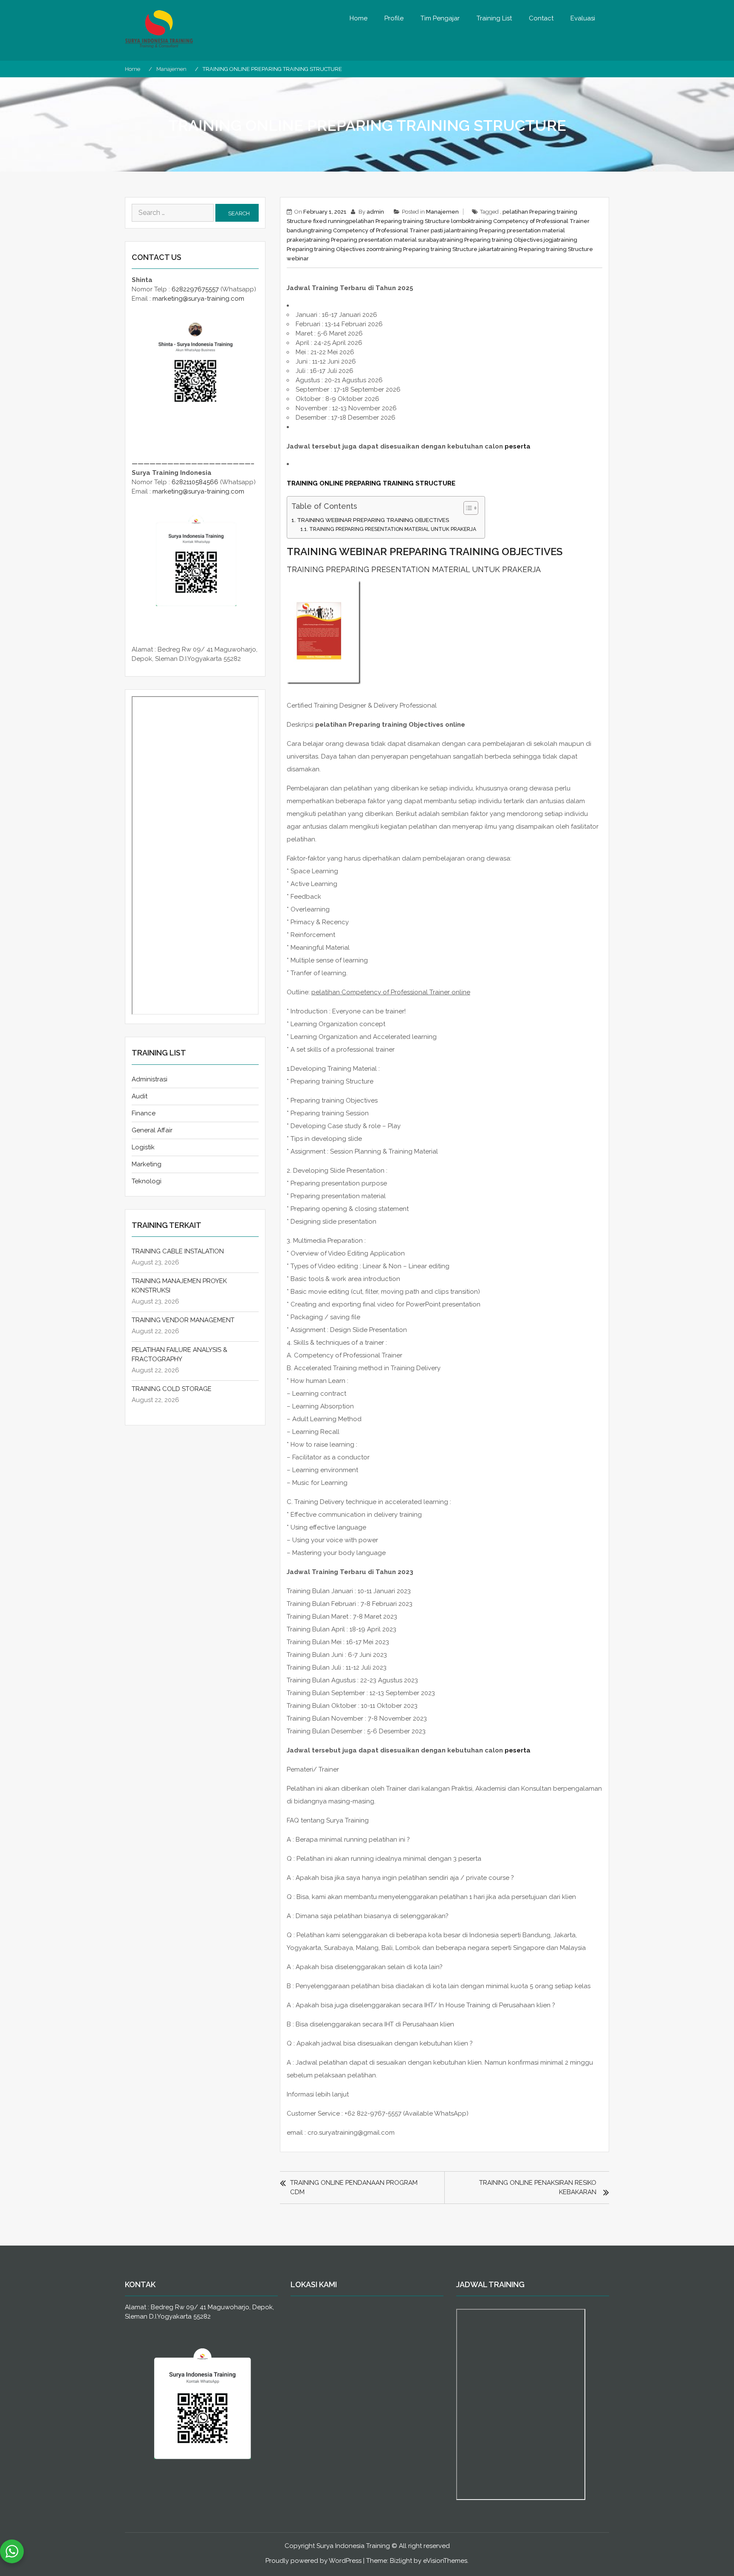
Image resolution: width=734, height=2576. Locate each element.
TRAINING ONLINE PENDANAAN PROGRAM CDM (354, 2187)
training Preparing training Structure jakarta (439, 249)
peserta (518, 446)
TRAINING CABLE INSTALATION (178, 1251)
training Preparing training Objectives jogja (500, 240)
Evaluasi (583, 18)
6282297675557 (195, 289)
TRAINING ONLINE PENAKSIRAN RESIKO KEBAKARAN (538, 2187)
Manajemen (442, 212)
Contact (541, 18)
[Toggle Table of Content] (467, 508)
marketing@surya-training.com (198, 299)
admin (375, 212)
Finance (144, 1113)
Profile (394, 18)
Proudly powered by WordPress (313, 2561)
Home (359, 18)
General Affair (152, 1130)
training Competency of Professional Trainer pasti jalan (384, 230)
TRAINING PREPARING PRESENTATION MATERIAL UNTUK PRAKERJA (392, 529)
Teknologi (147, 1181)
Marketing (147, 1164)
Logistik (143, 1147)
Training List (494, 18)
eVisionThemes (445, 2561)
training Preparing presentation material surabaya (376, 240)
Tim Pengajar (440, 18)
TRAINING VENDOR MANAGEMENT (183, 1320)
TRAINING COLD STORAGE (172, 1389)
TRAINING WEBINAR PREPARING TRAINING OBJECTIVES (373, 520)
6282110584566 (195, 482)
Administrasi (150, 1079)
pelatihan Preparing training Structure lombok (410, 221)
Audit (140, 1096)
